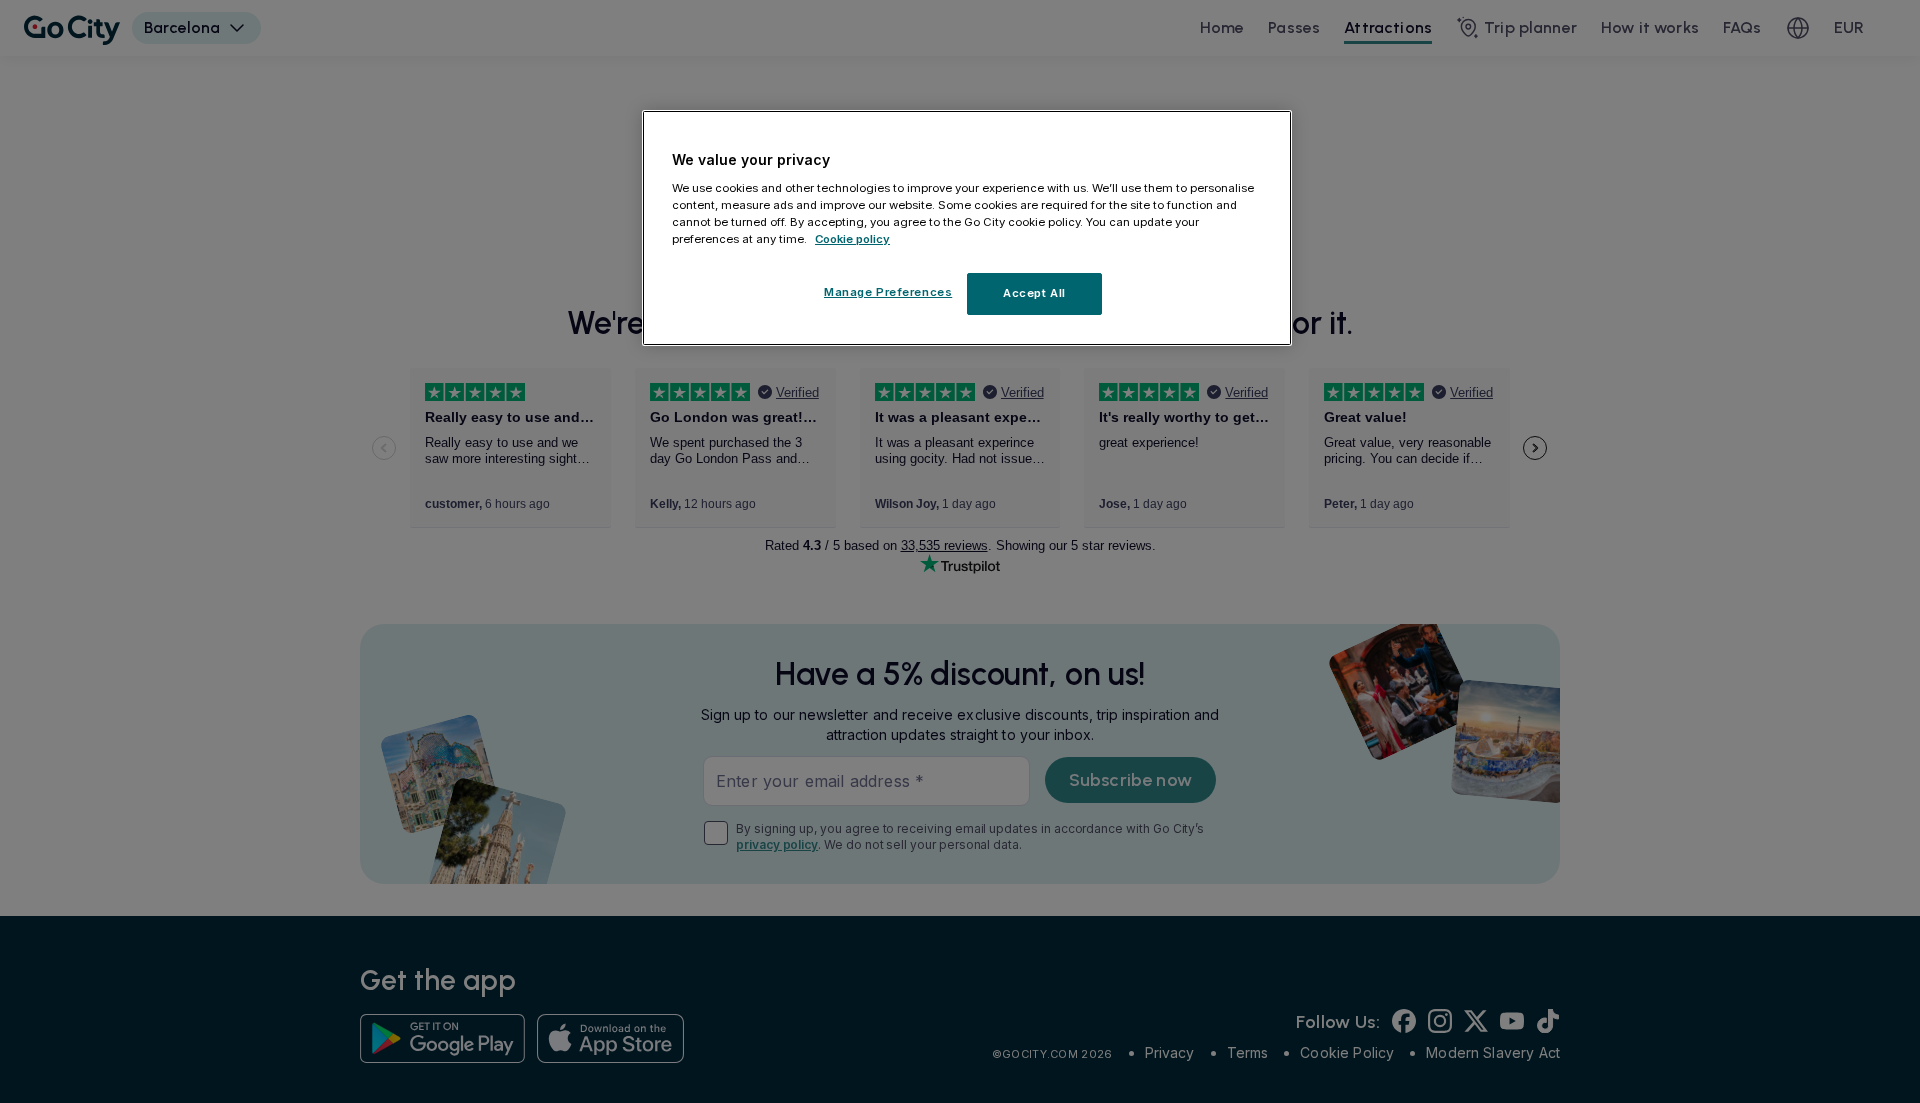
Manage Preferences (888, 292)
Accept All (1034, 293)
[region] (967, 228)
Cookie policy (852, 239)
